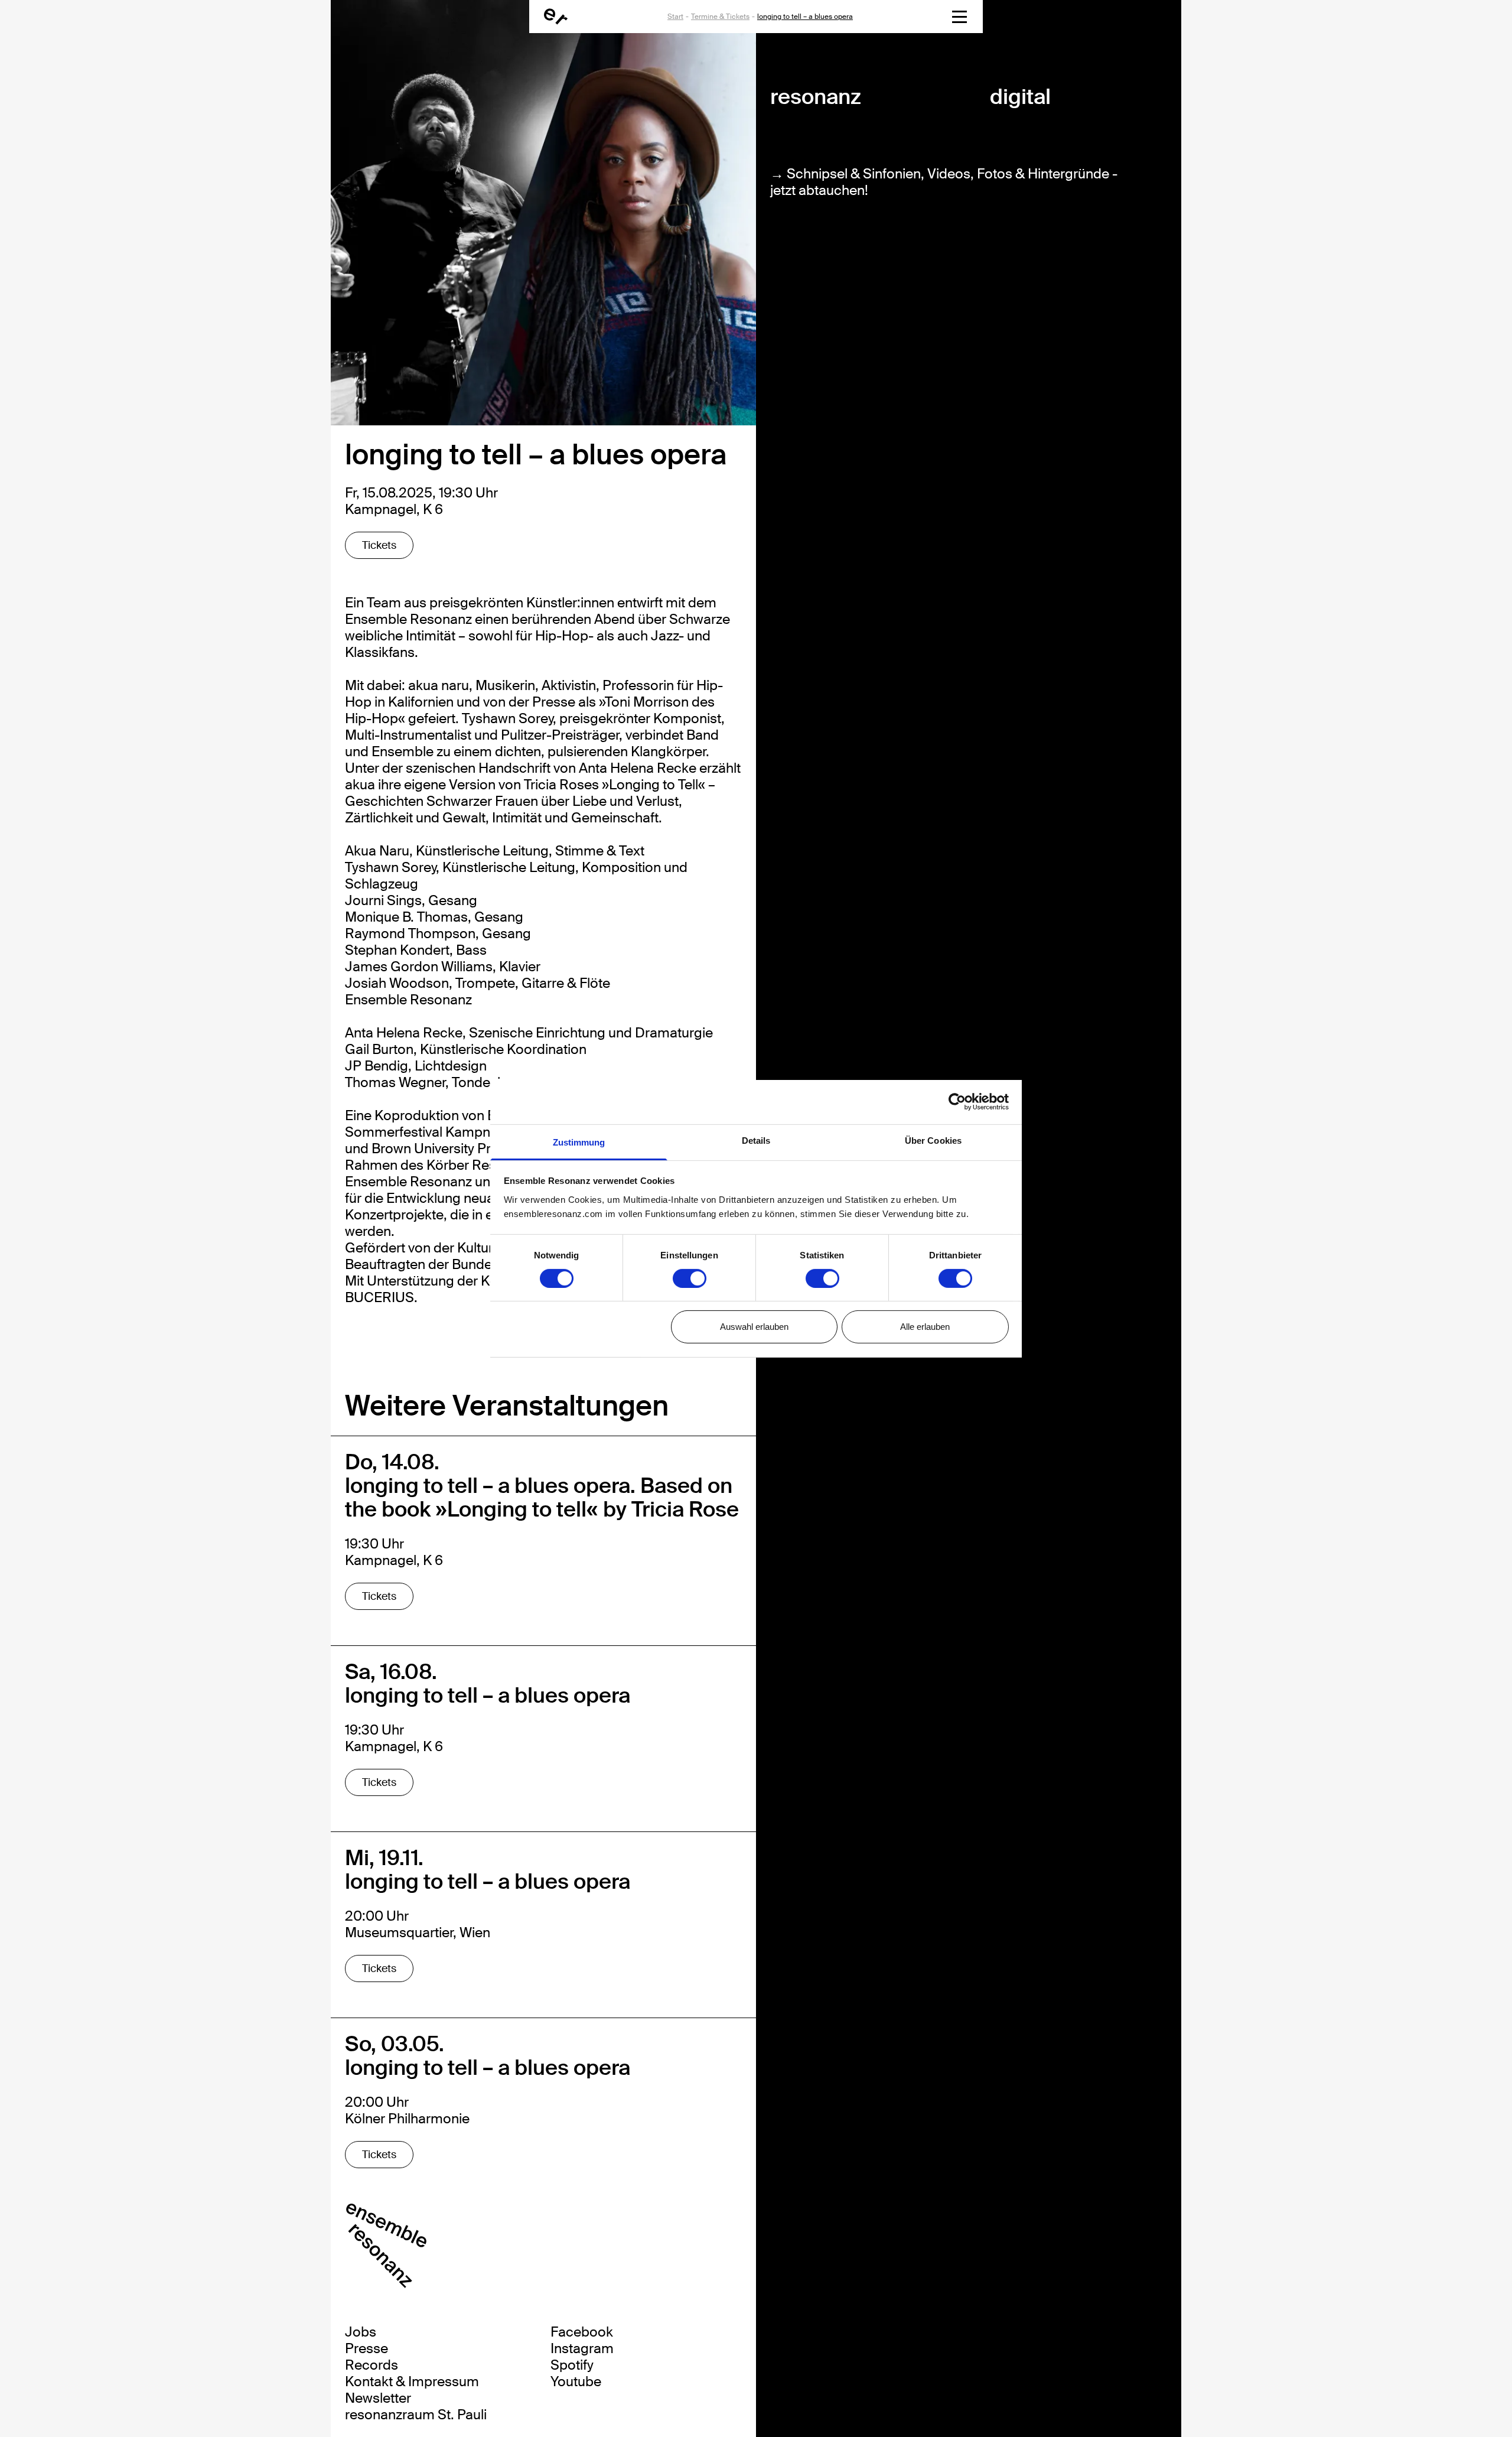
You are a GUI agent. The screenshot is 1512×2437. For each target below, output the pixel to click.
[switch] (690, 1278)
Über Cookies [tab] (933, 1140)
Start (675, 17)
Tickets (379, 545)
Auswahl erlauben (754, 1327)
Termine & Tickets (720, 17)
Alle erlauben (925, 1327)
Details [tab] (756, 1140)
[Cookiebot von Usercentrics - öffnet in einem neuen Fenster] (957, 1102)
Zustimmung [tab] (579, 1142)
